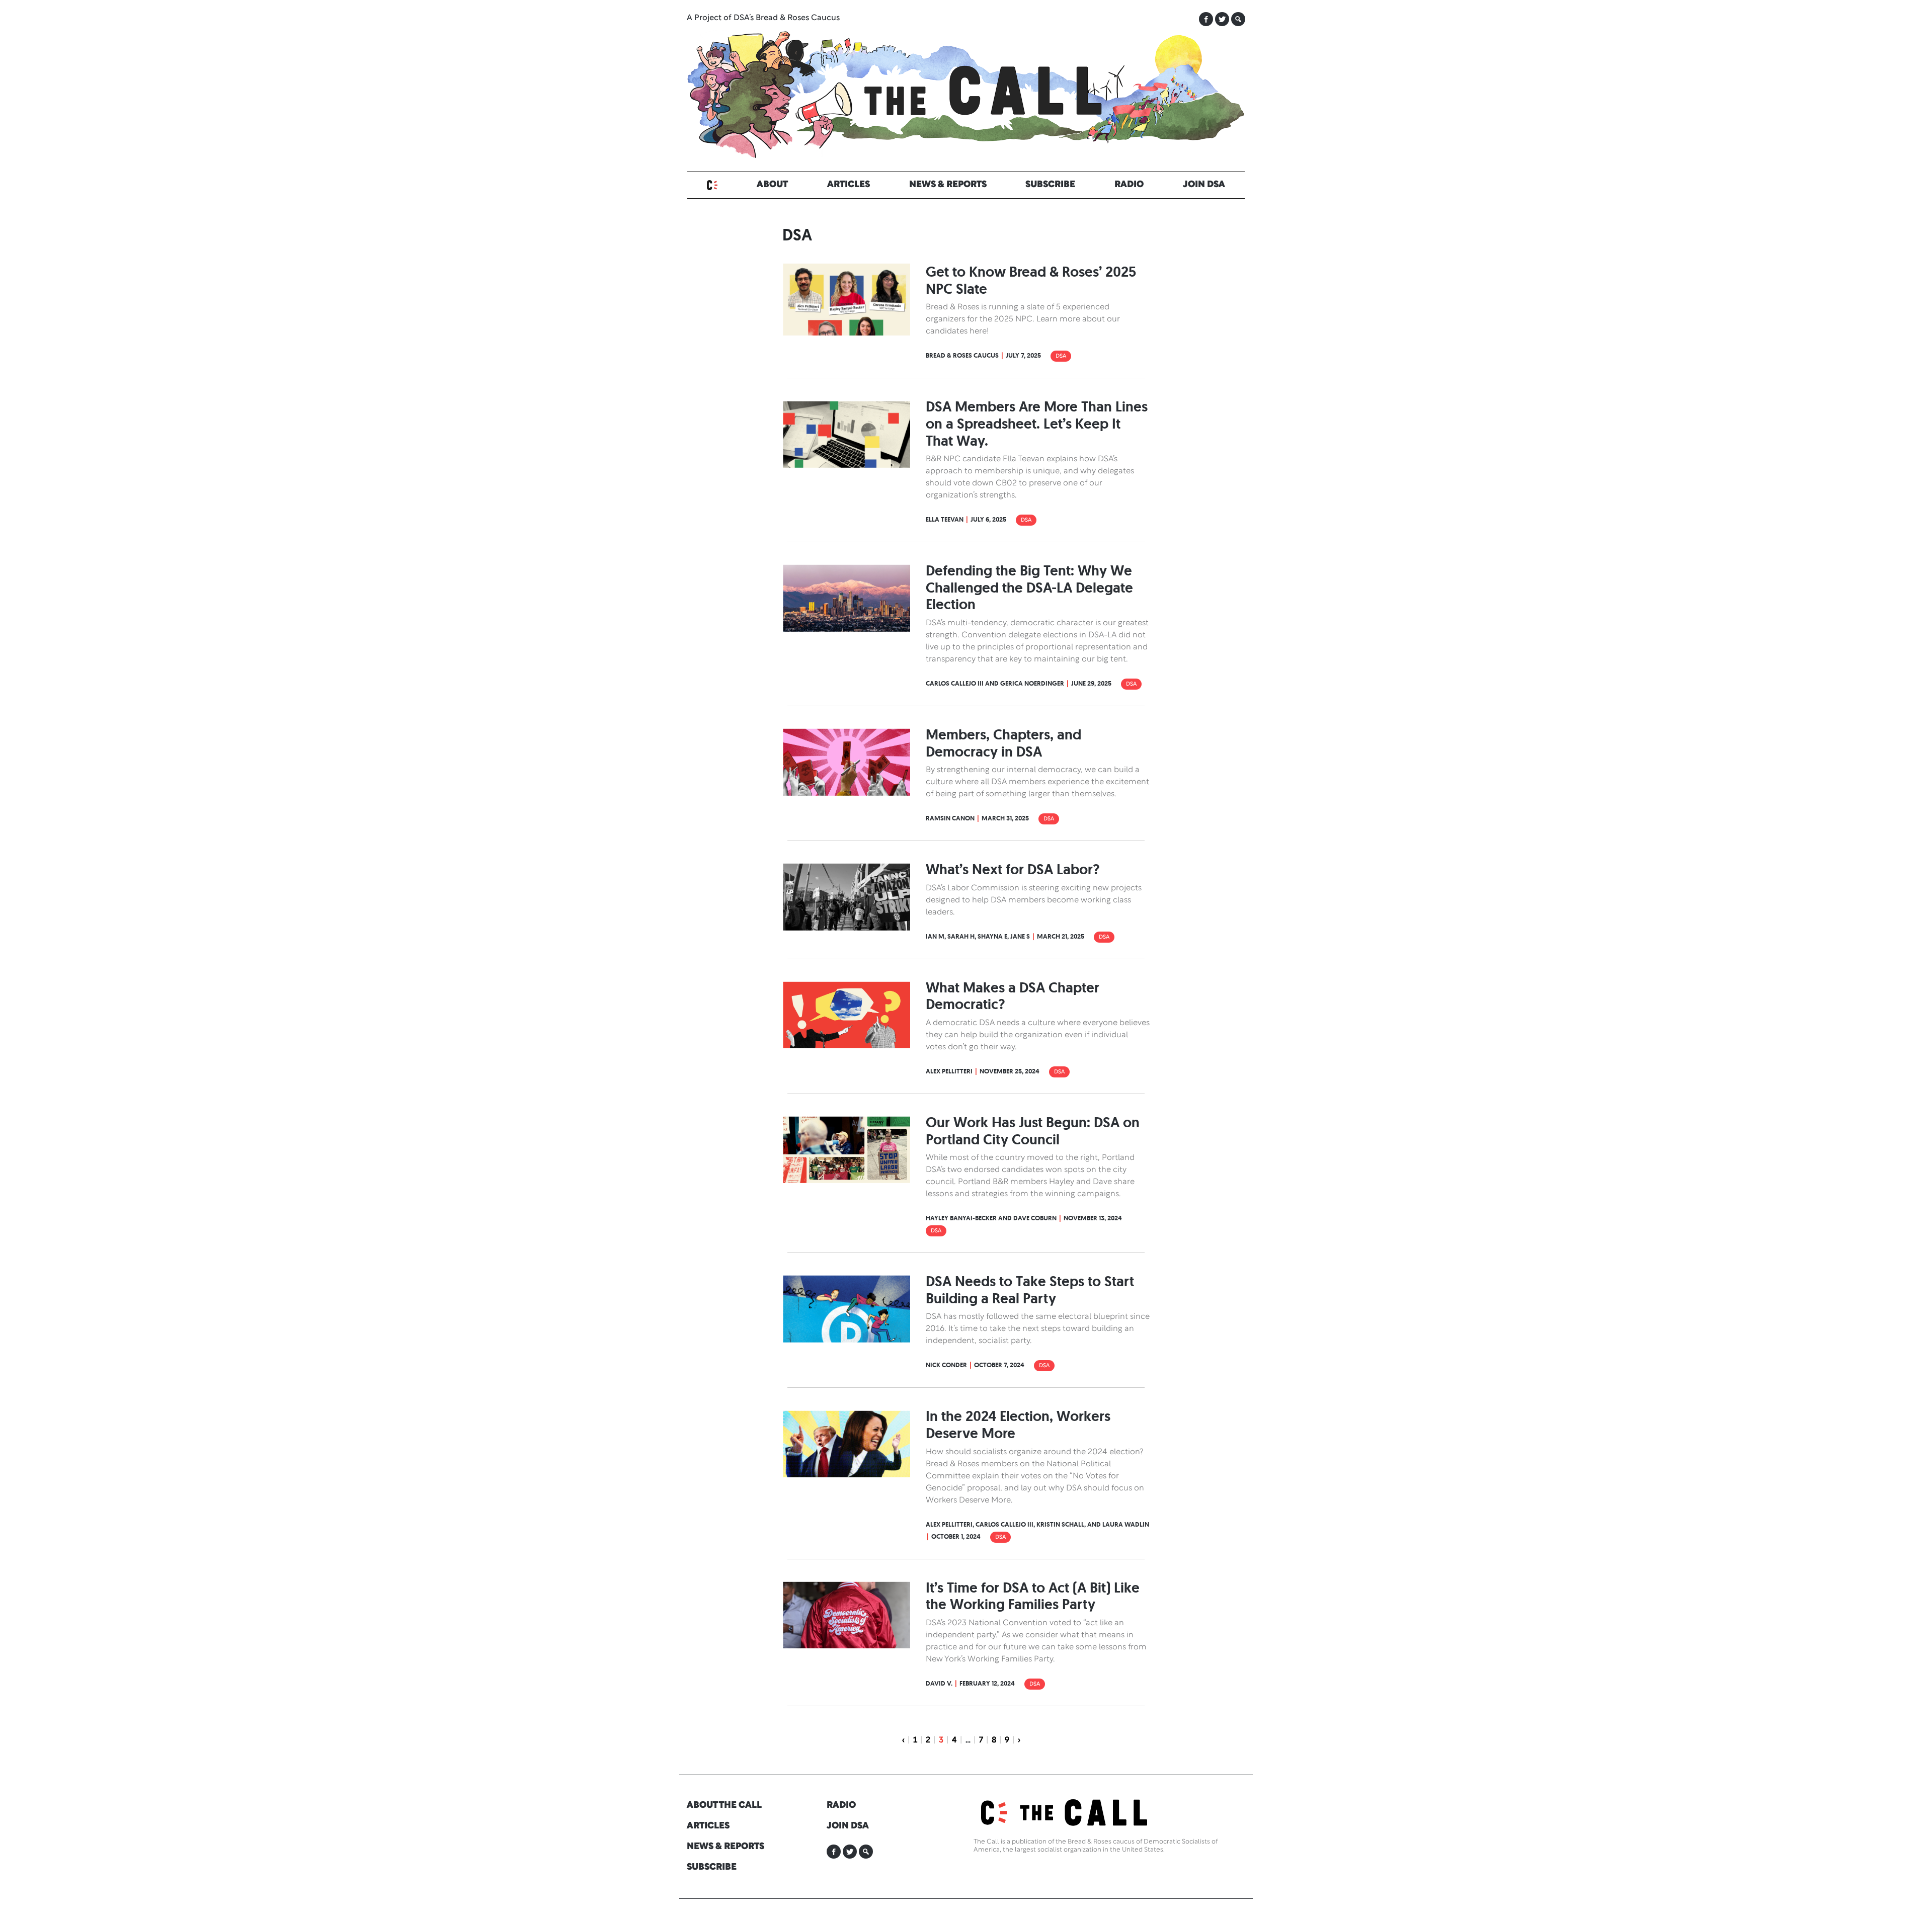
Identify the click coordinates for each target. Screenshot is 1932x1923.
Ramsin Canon (950, 818)
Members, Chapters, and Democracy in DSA (1003, 743)
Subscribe (1050, 185)
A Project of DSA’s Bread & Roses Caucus (763, 18)
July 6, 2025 (988, 519)
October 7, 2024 (999, 1365)
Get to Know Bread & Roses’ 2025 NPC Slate (1031, 280)
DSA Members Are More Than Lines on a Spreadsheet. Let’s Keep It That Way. (1037, 424)
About (772, 185)
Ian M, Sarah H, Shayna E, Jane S (978, 936)
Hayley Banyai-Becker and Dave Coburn (991, 1218)
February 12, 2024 (987, 1683)
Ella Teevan (945, 519)
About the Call (724, 1806)
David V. (939, 1683)
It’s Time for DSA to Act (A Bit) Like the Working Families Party (1033, 1596)
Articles (849, 185)
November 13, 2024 (1093, 1218)
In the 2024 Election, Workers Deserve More (1018, 1425)
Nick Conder (946, 1365)
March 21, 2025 (1061, 936)
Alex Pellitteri (949, 1071)
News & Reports (948, 185)
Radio (1129, 185)
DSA (1061, 356)
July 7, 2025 (1023, 355)
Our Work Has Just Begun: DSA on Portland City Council (1033, 1131)
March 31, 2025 (1005, 818)
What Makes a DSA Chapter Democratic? (1013, 996)
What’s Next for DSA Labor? (1013, 869)
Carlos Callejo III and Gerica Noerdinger (995, 683)
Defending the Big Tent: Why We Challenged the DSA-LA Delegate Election (1029, 588)
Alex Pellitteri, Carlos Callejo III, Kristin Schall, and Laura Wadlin (1037, 1524)
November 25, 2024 (1010, 1071)
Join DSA (1204, 185)
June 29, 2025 (1091, 683)
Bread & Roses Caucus (962, 355)
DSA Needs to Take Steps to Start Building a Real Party (1030, 1290)
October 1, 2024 (956, 1536)
